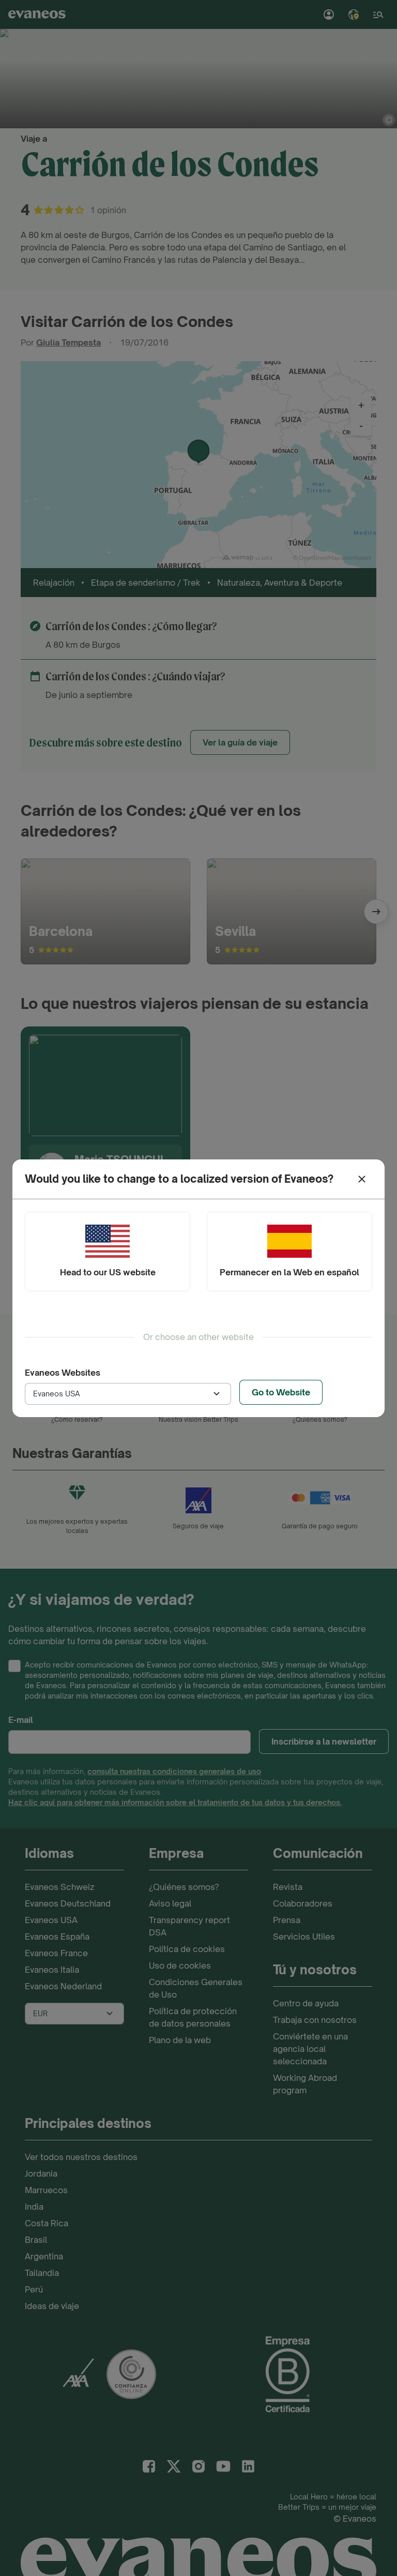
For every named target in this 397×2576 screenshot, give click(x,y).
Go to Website (281, 1392)
